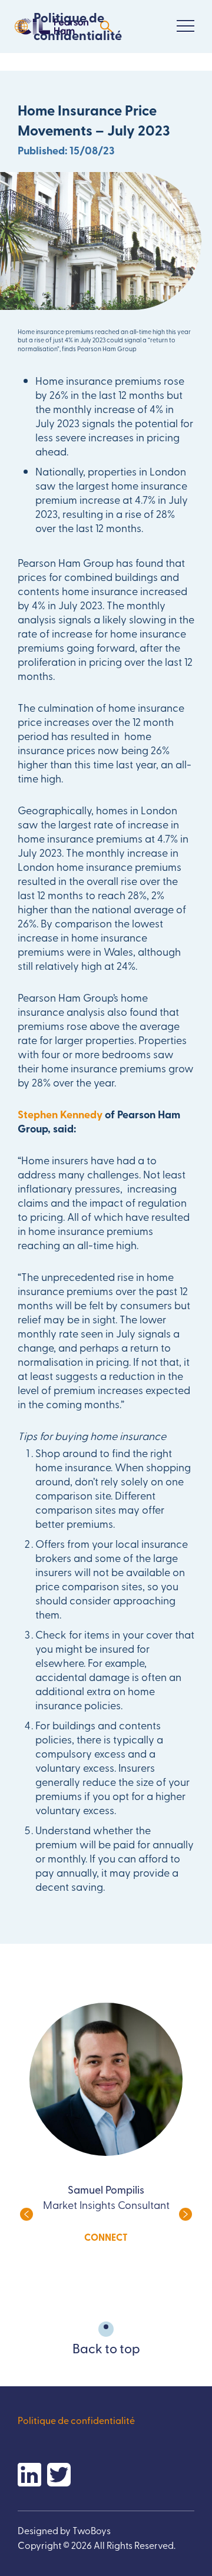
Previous (26, 2214)
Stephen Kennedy (60, 1114)
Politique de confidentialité (78, 26)
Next (185, 2214)
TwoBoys (92, 2530)
